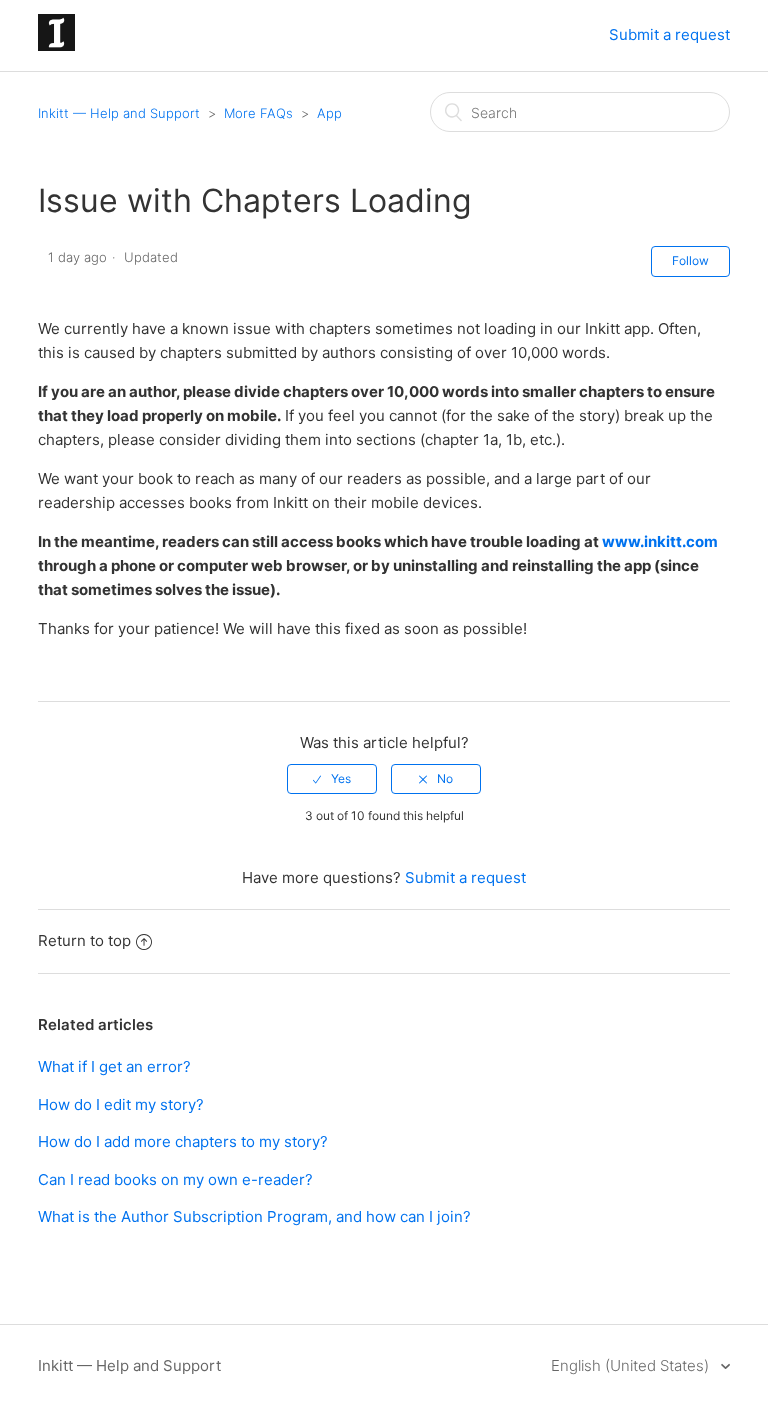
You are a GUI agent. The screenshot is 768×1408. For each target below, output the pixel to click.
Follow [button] (690, 260)
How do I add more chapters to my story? (183, 1141)
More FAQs (258, 113)
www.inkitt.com (660, 541)
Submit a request (669, 34)
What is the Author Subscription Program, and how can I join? (254, 1216)
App (329, 113)
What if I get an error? (114, 1066)
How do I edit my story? (121, 1104)
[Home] (56, 45)
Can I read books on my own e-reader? (175, 1179)
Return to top (84, 940)
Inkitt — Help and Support (119, 113)
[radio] (332, 779)
